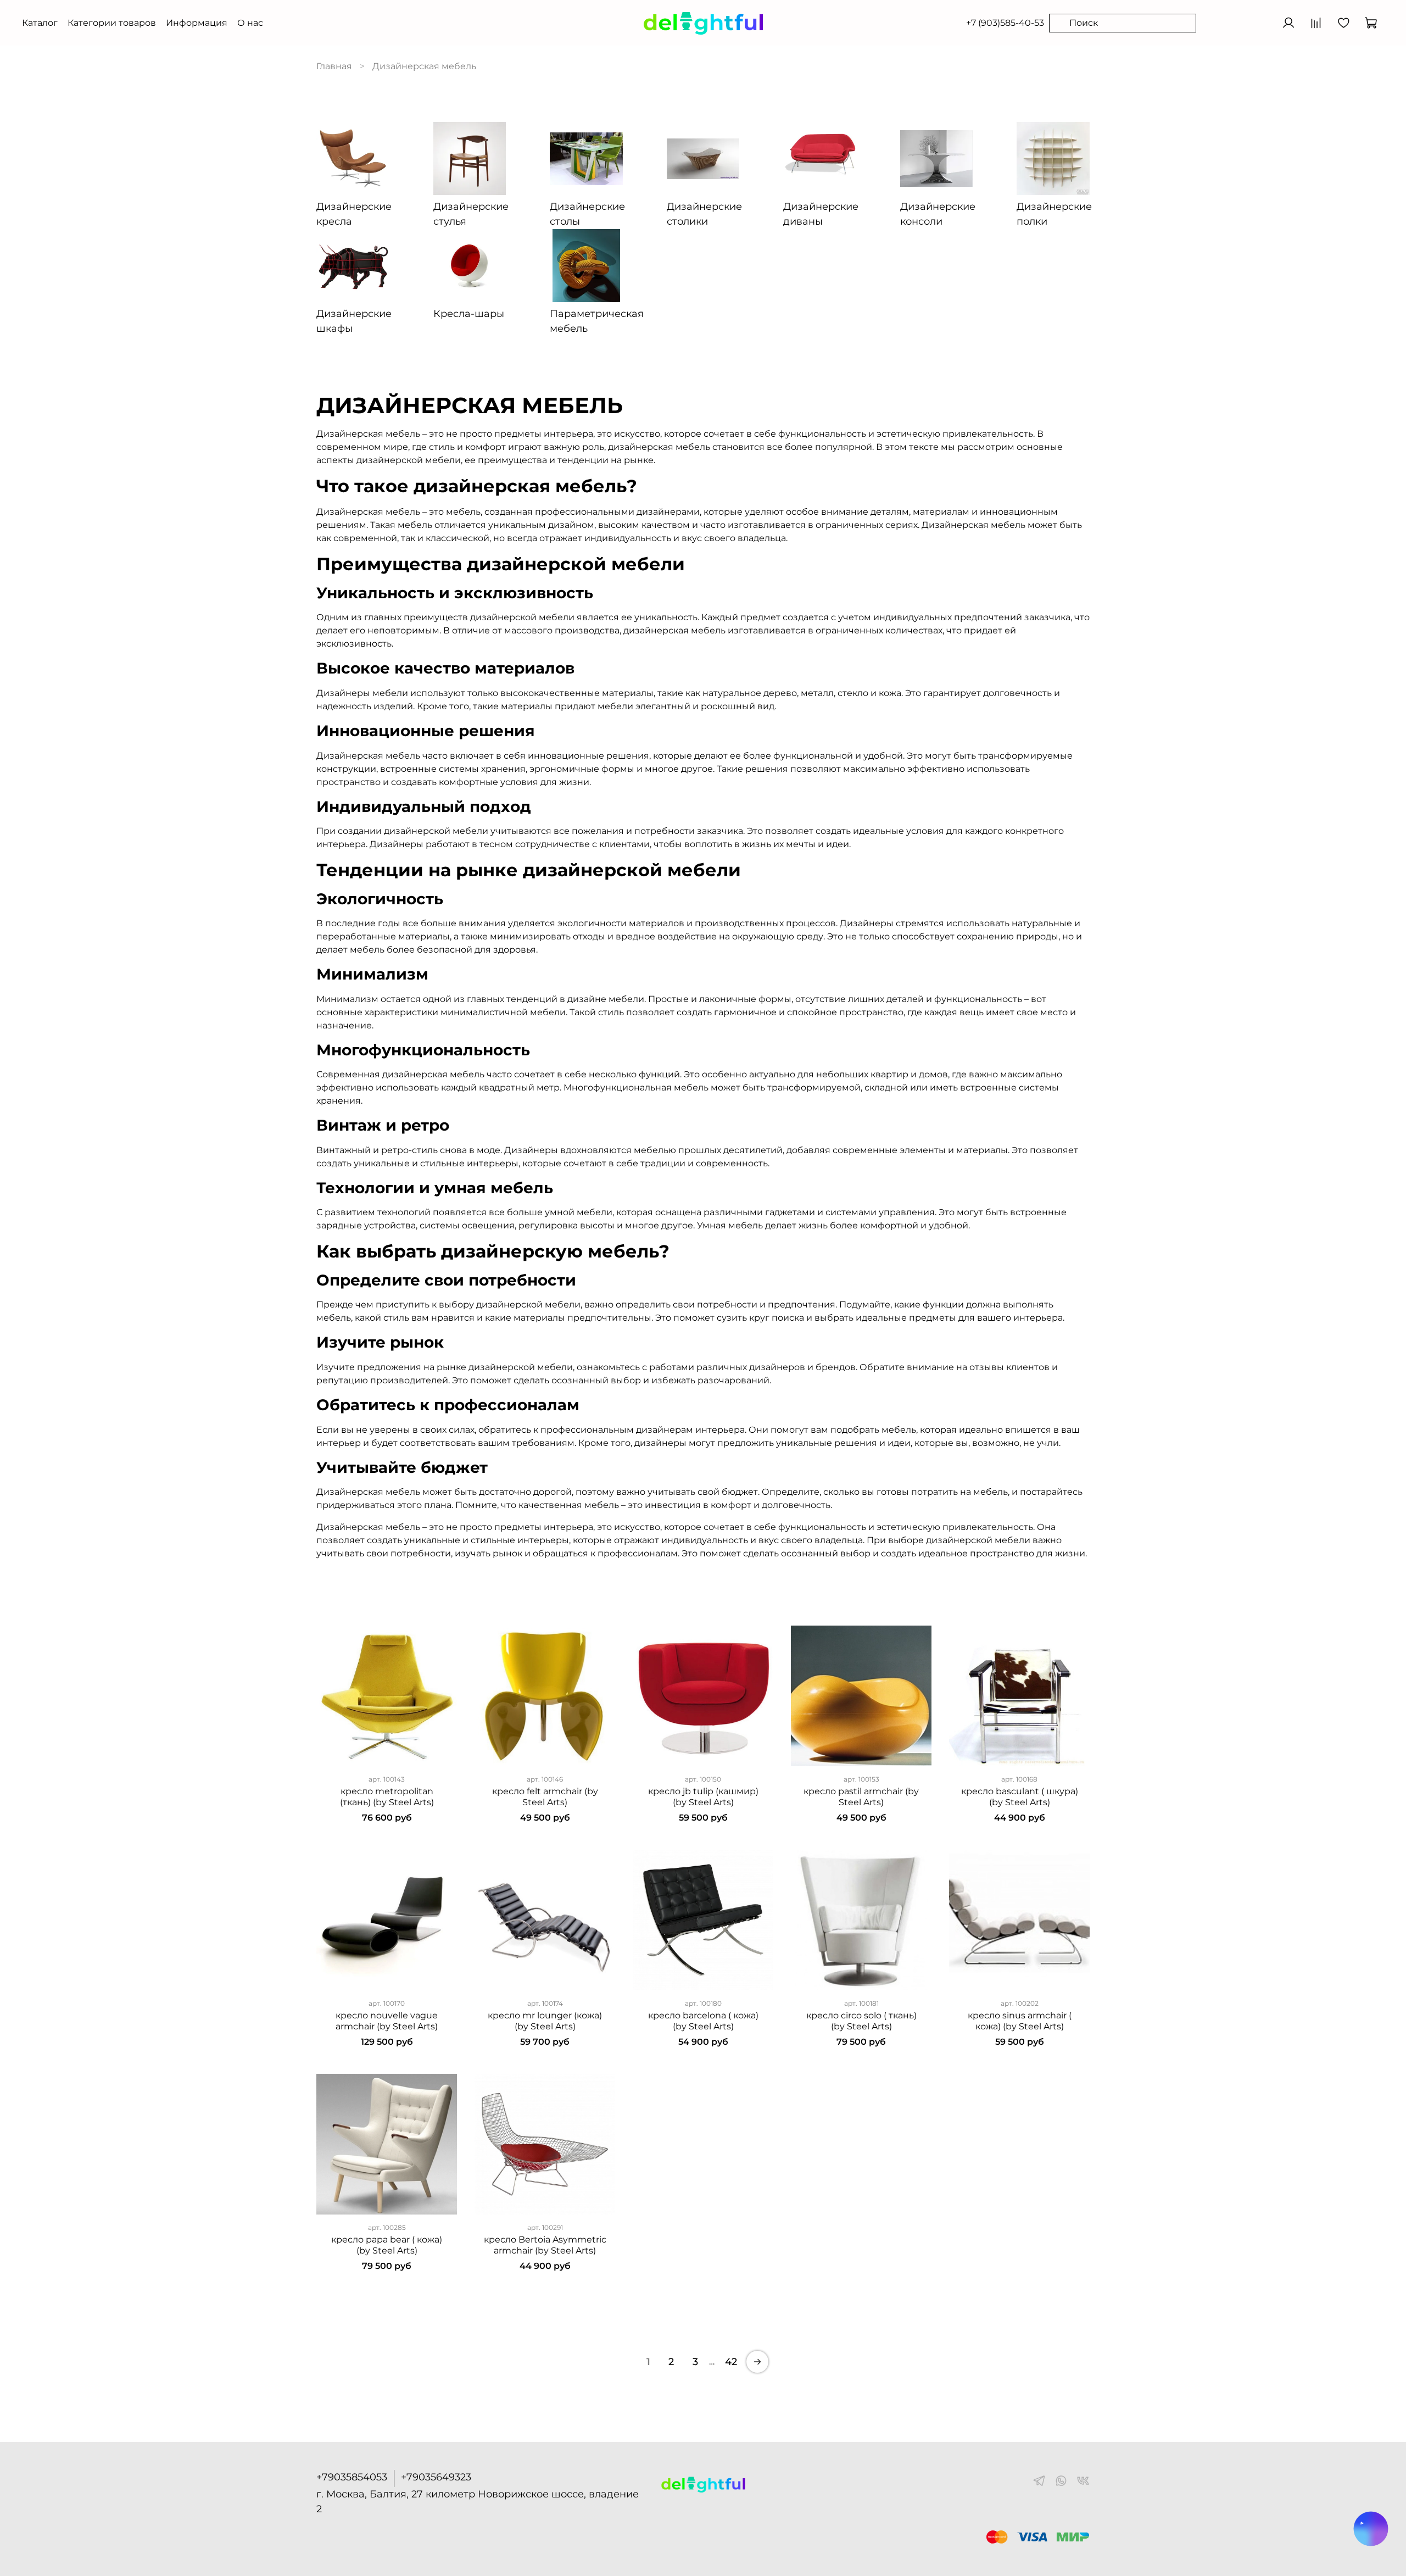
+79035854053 (352, 2477)
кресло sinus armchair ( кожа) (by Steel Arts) (1020, 2021)
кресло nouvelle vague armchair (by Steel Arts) (387, 2021)
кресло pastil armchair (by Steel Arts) (861, 1797)
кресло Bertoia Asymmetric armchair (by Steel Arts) (545, 2245)
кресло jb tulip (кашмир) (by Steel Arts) (703, 1797)
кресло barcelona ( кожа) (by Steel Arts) (703, 2021)
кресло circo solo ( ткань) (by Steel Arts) (861, 2021)
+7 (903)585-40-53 (1005, 23)
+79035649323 (436, 2477)
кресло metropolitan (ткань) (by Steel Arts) (387, 1797)
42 (731, 2362)
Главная (334, 66)
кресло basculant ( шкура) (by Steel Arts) (1020, 1797)
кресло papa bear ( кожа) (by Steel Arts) (387, 2245)
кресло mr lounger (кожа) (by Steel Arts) (545, 2021)
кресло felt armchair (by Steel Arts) (545, 1797)
